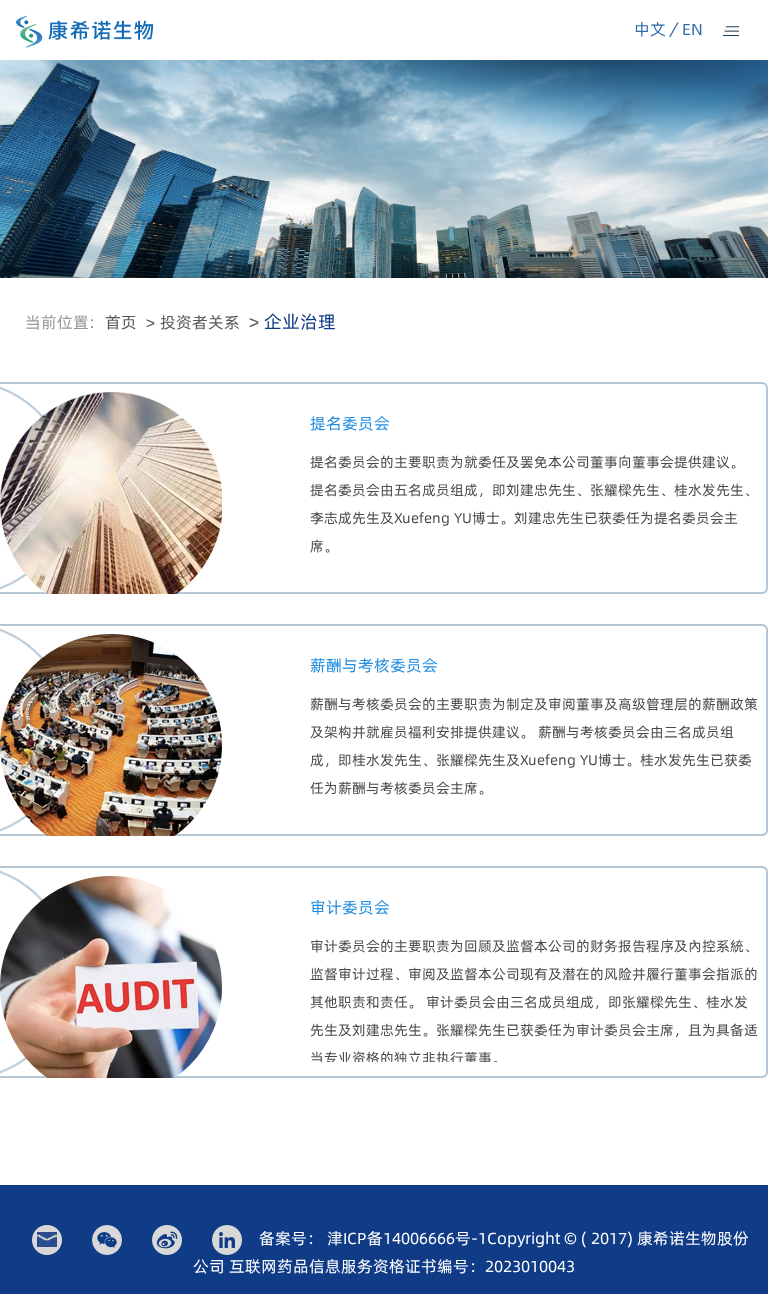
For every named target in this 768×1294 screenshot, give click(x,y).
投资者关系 (200, 322)
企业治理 (300, 321)
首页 (121, 322)
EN (692, 29)
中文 (650, 29)
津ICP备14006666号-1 (407, 1238)
